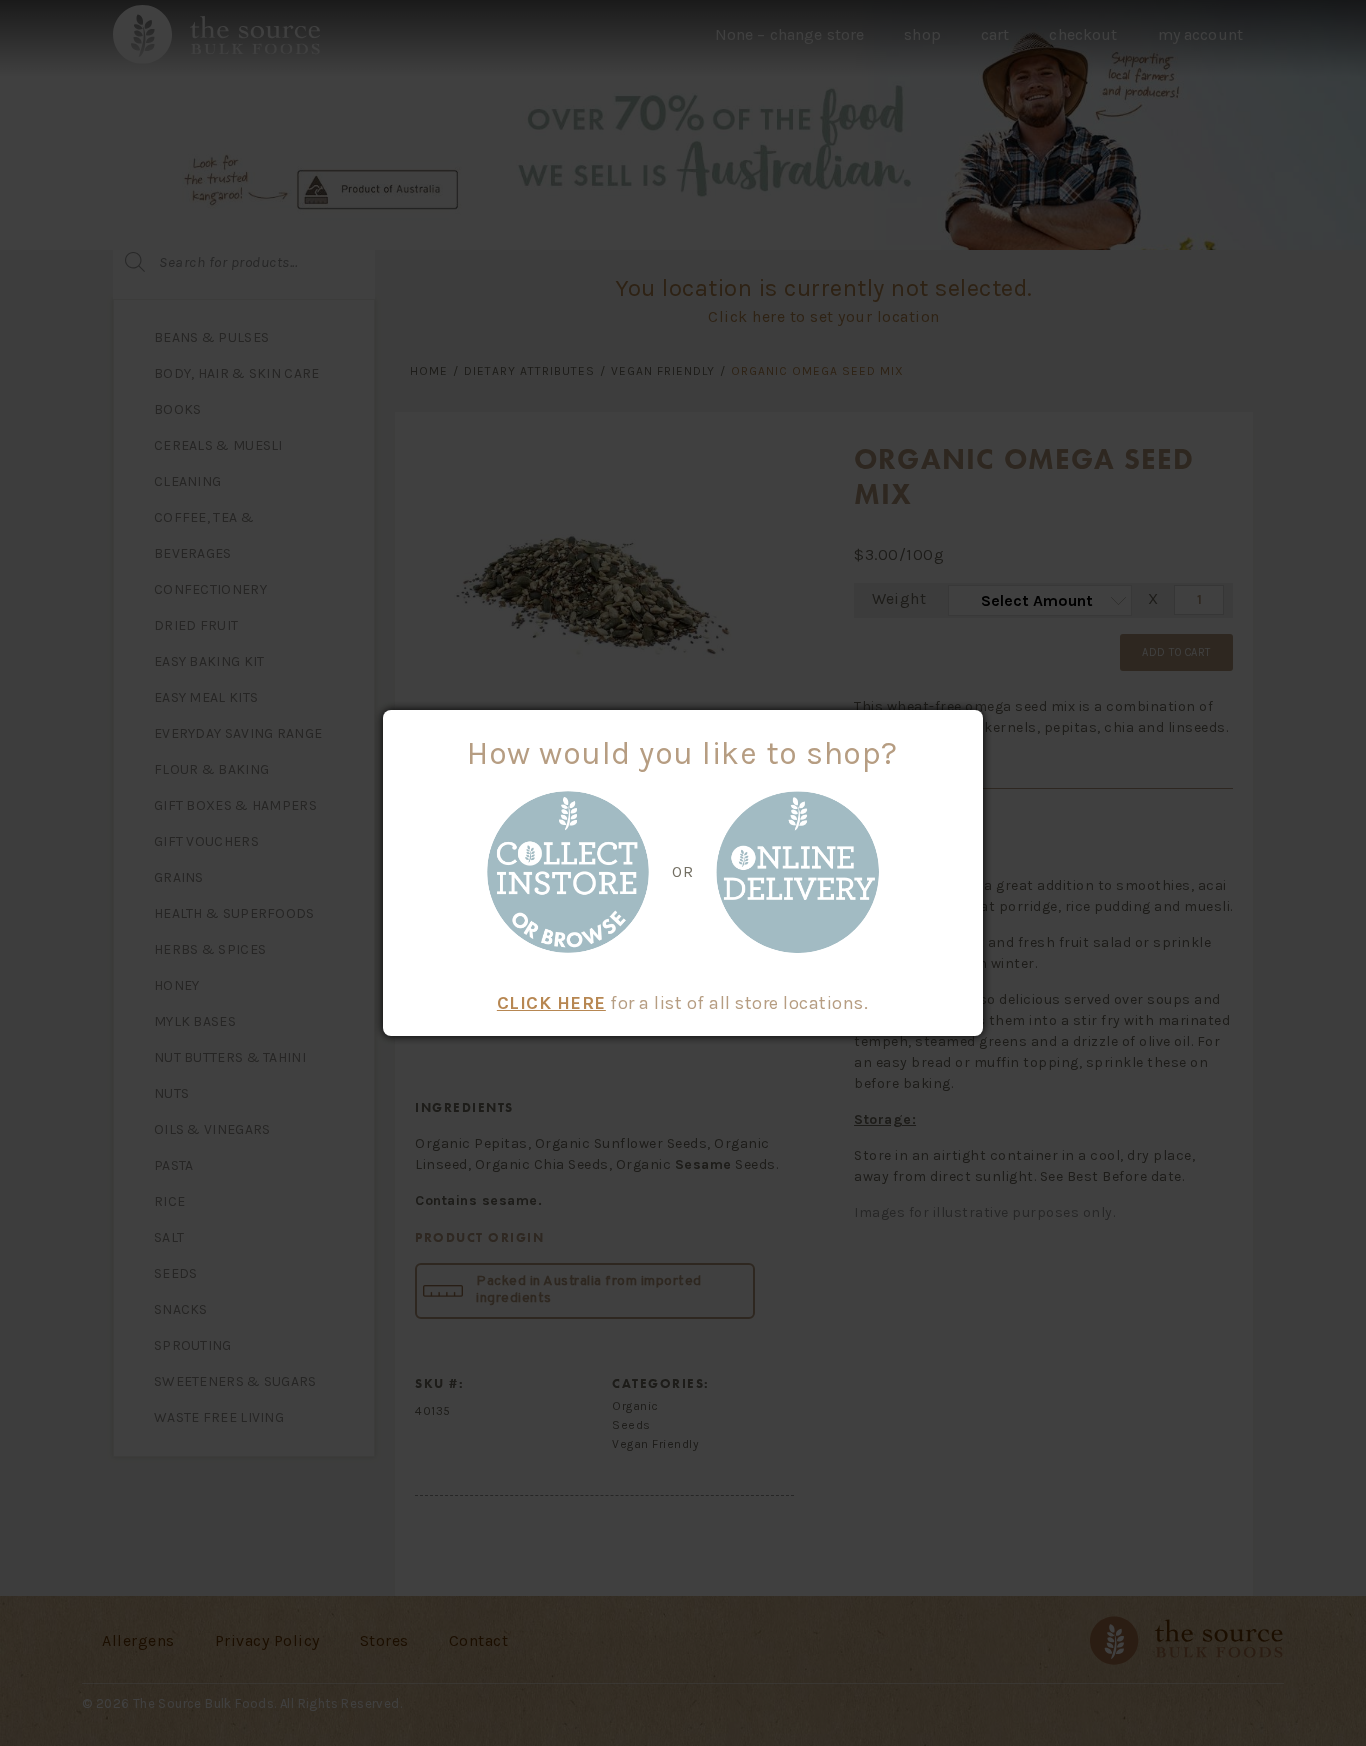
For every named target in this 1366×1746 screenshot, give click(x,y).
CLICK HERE (551, 1003)
